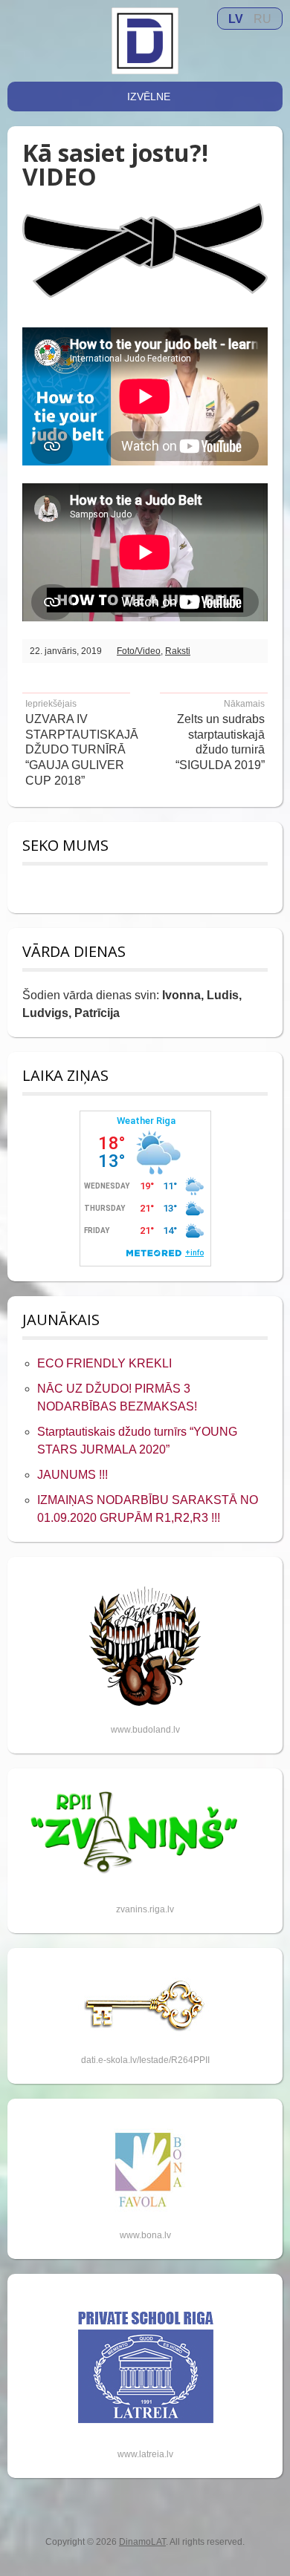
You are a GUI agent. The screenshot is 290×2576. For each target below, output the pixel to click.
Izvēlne (149, 97)
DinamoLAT (142, 2542)
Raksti (178, 651)
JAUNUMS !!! (72, 1475)
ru (262, 19)
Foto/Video (139, 651)
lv (236, 19)
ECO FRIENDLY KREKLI (104, 1363)
